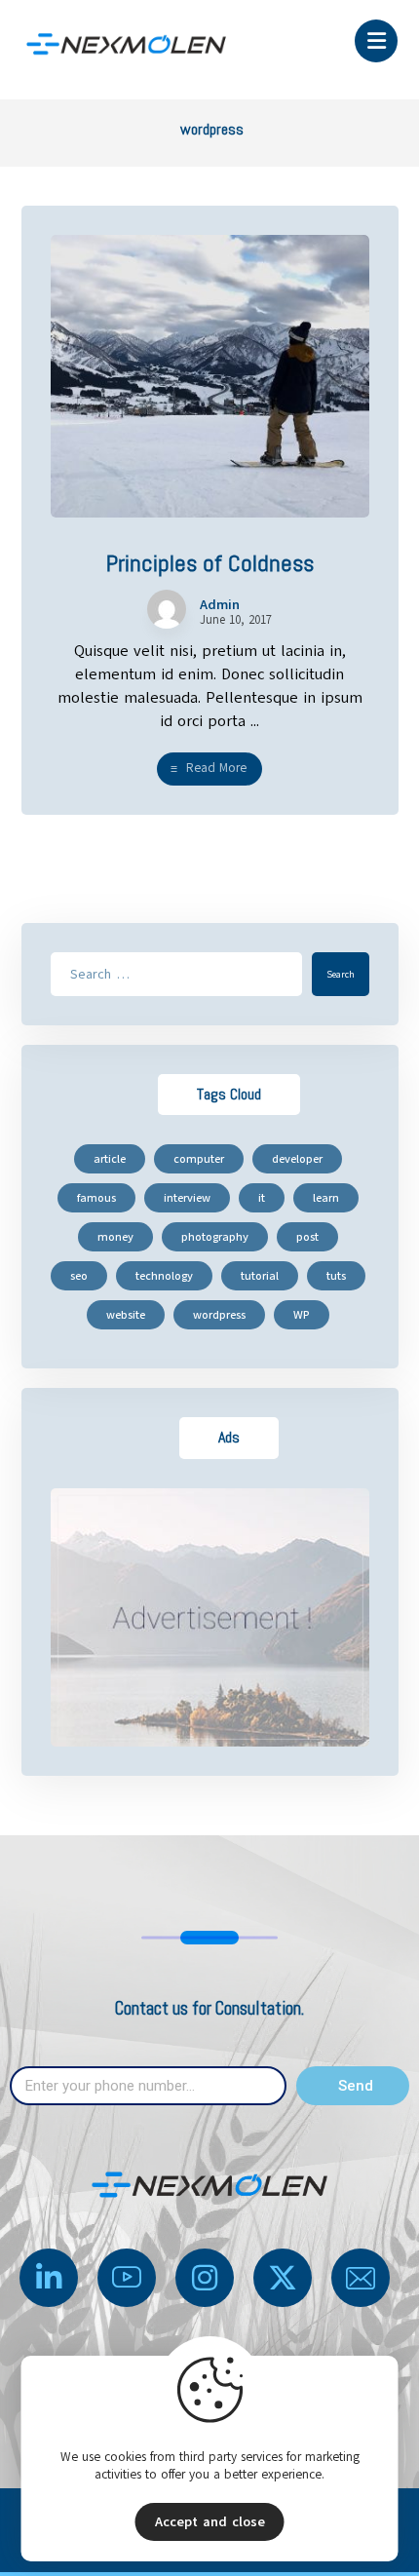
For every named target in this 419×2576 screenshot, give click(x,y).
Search (341, 974)
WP (302, 1315)
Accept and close (210, 2522)
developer (297, 1159)
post (307, 1237)
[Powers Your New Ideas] (126, 45)
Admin (220, 605)
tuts (336, 1276)
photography (215, 1237)
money (115, 1237)
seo (79, 1276)
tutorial (260, 1276)
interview (187, 1198)
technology (164, 1276)
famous (96, 1198)
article (110, 1159)
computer (199, 1159)
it (262, 1198)
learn (326, 1198)
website (126, 1315)
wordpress (219, 1315)
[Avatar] (167, 609)
